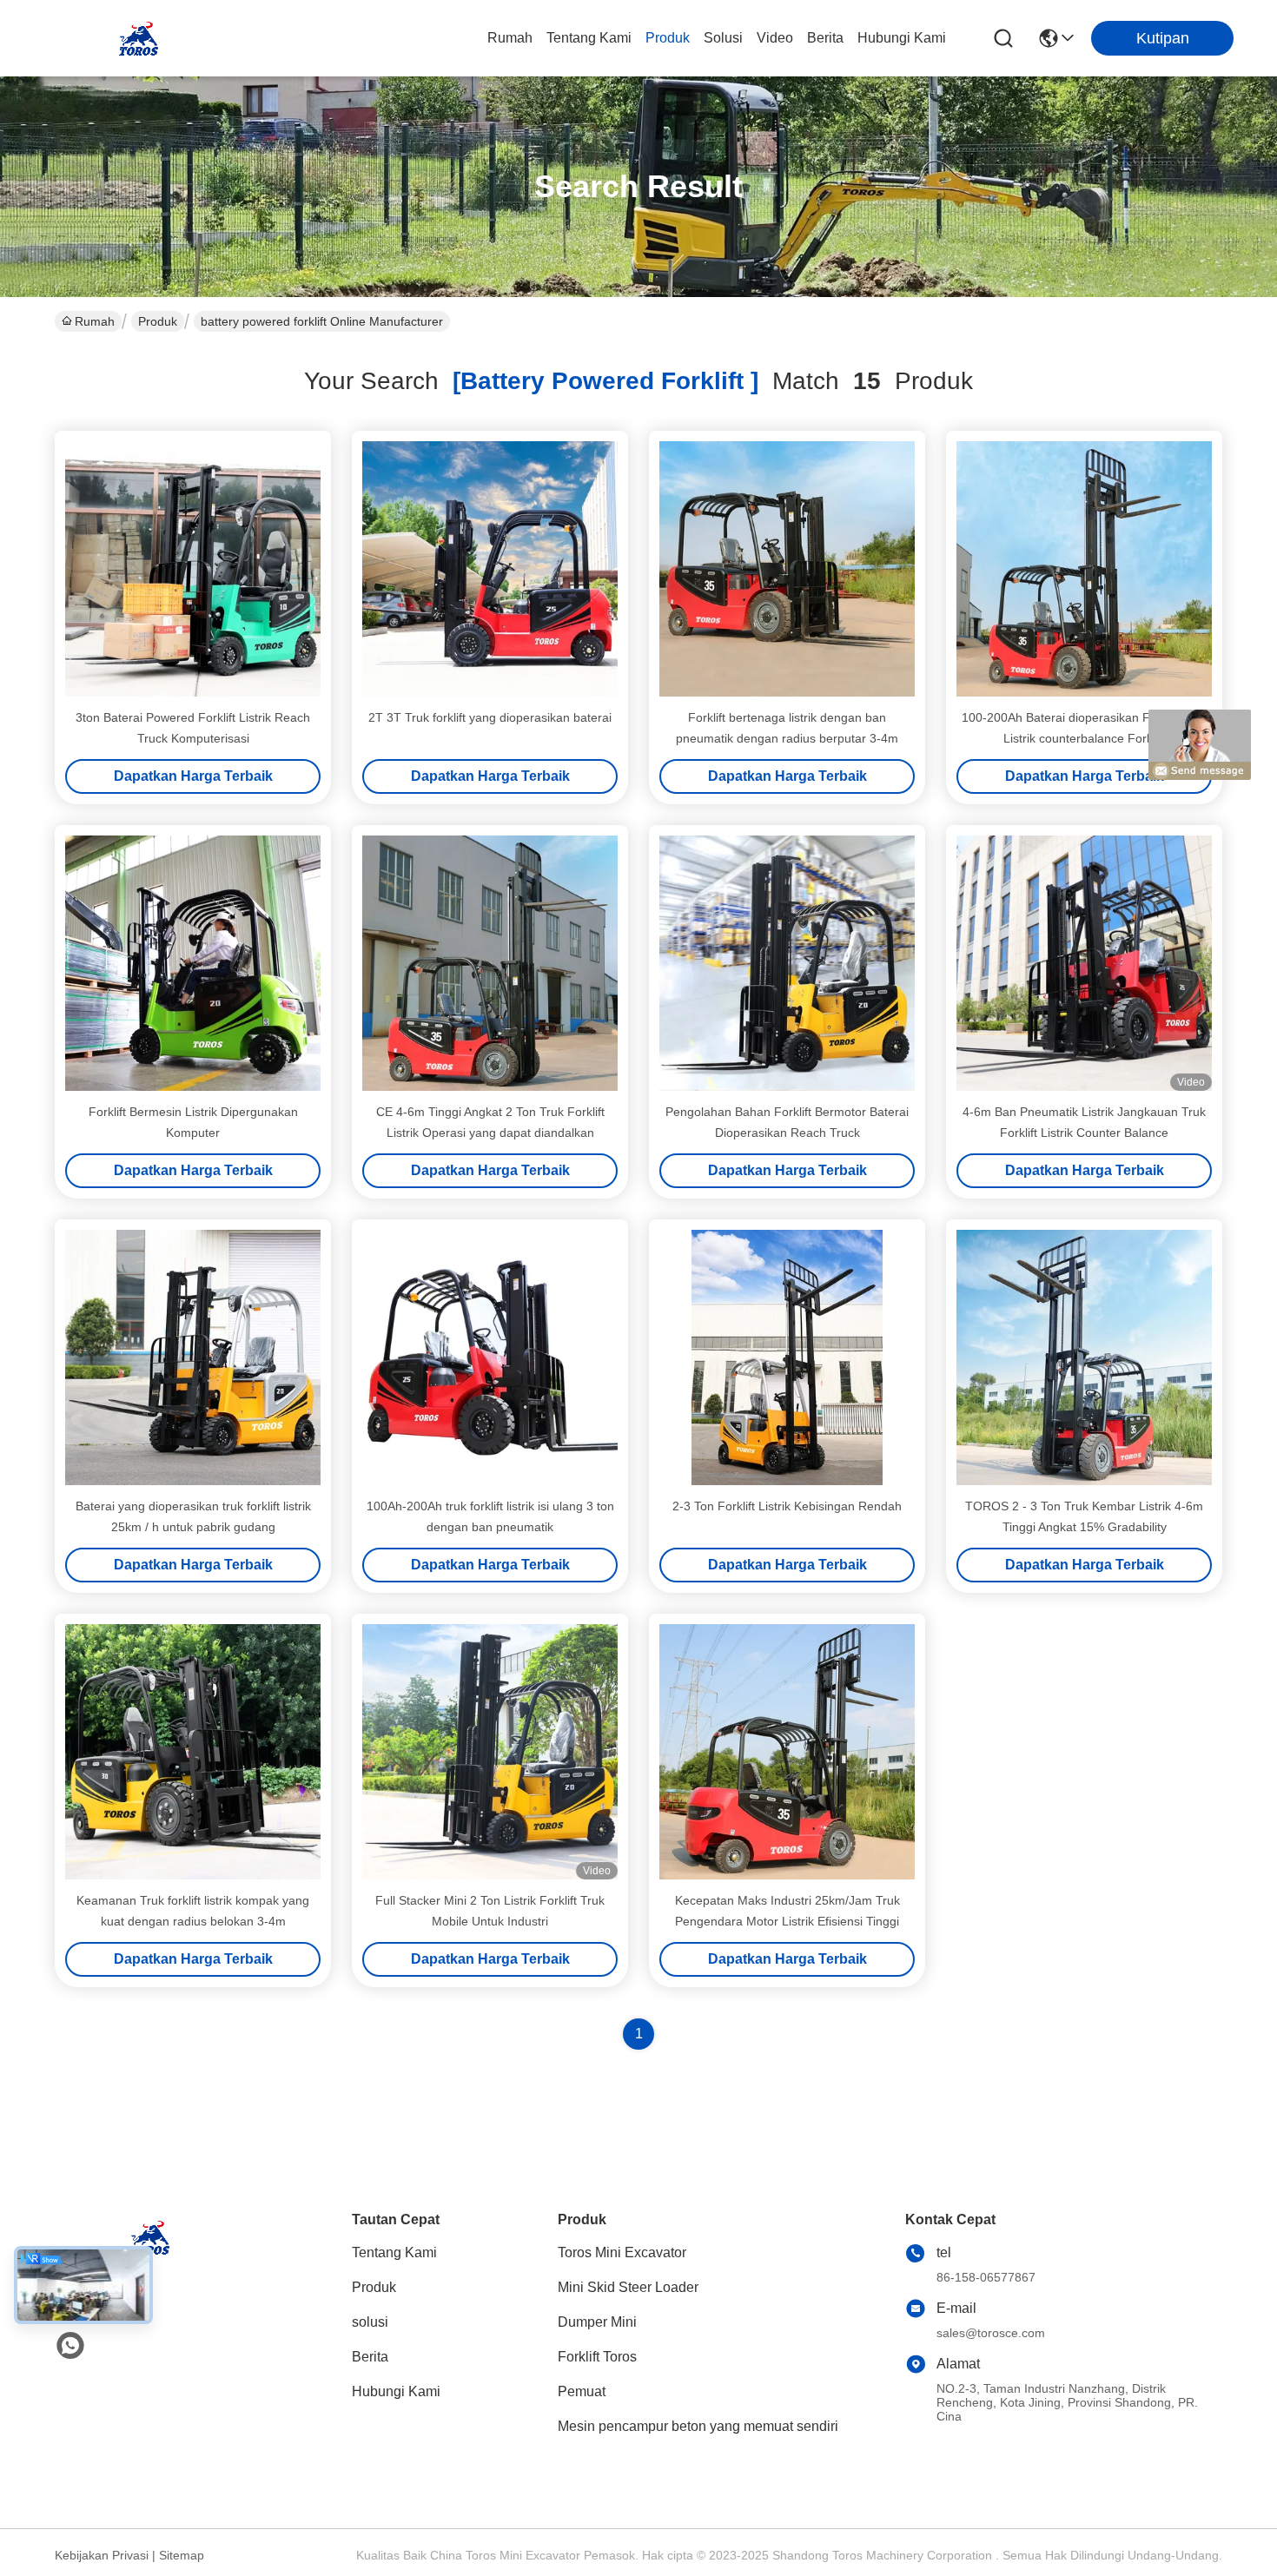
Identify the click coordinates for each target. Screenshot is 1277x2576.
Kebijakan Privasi (102, 2555)
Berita (825, 38)
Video (775, 38)
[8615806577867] (70, 2346)
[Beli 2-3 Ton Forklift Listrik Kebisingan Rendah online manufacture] (787, 1357)
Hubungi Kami (902, 38)
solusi (723, 38)
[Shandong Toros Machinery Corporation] (139, 38)
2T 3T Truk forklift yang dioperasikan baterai (490, 717)
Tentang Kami (589, 38)
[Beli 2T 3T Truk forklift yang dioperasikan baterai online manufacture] (490, 569)
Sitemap (182, 2555)
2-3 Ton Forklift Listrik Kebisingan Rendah (787, 1506)
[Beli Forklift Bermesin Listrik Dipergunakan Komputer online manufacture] (193, 963)
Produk (668, 38)
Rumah (510, 38)
